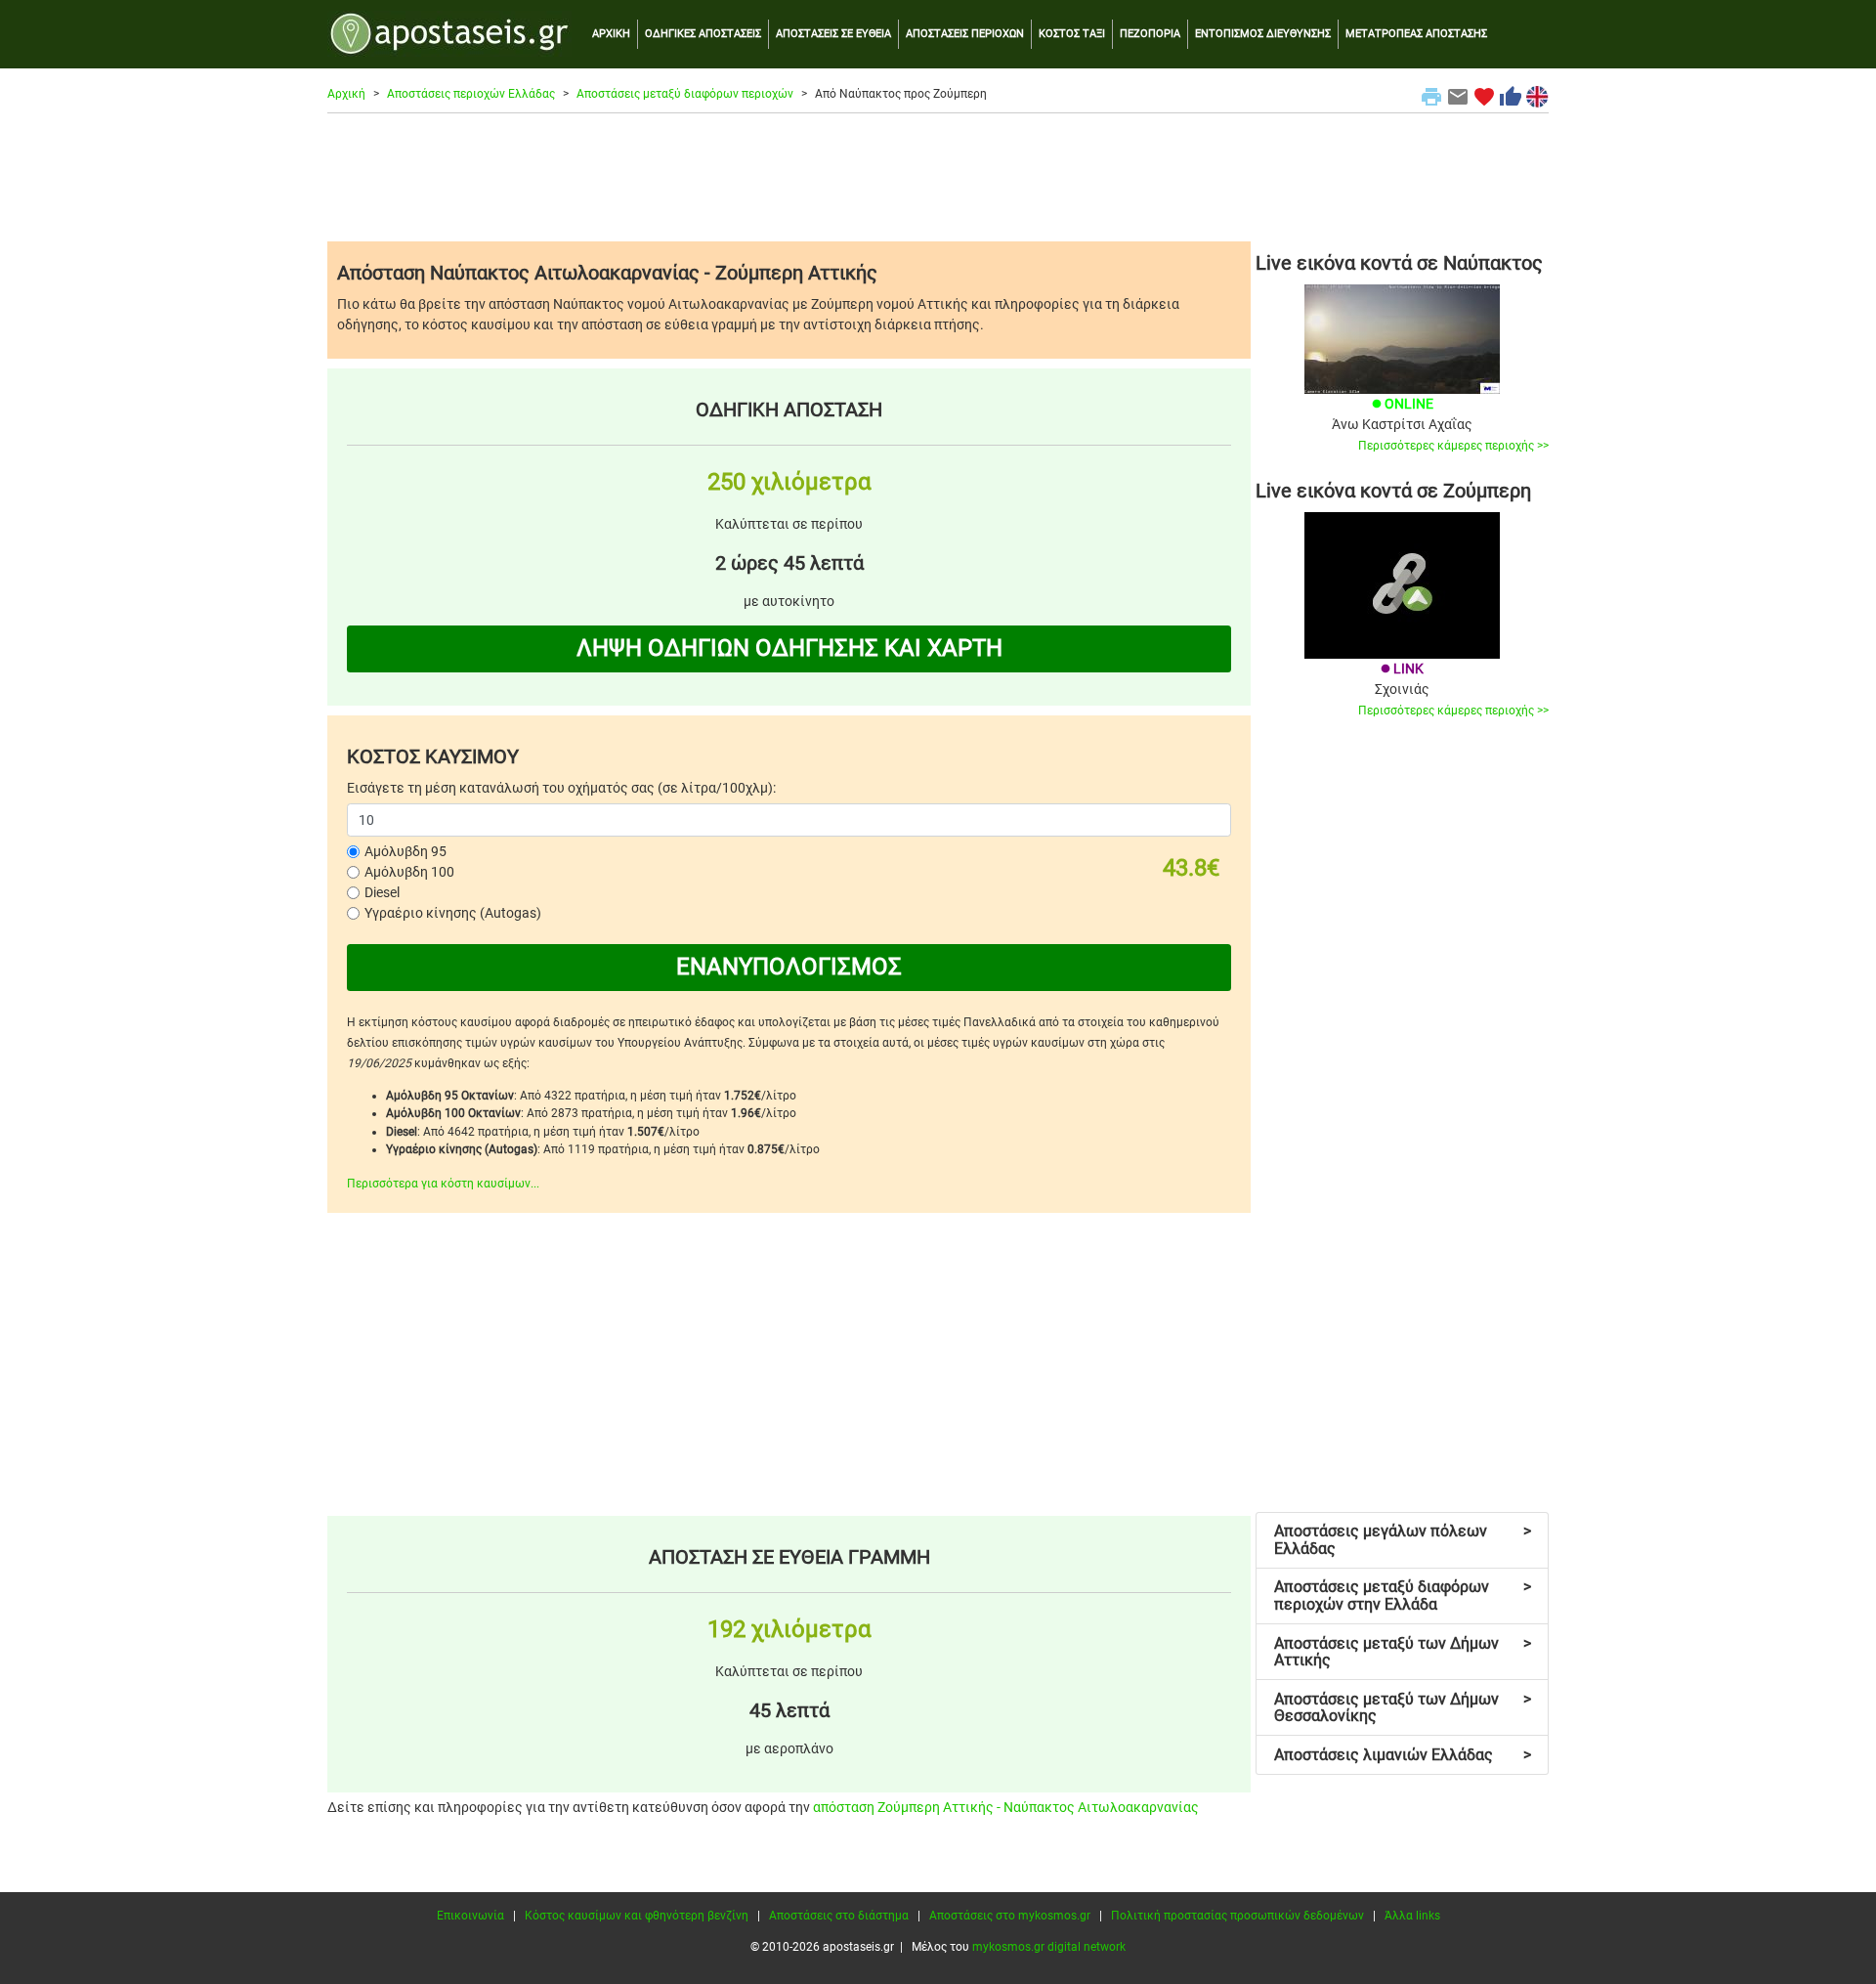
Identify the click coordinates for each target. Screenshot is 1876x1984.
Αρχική (346, 94)
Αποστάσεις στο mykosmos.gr (1010, 1916)
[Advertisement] (938, 177)
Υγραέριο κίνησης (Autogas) (453, 913)
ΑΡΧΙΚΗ (611, 34)
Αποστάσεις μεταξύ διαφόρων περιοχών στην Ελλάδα (1403, 1596)
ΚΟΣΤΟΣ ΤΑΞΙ (1072, 34)
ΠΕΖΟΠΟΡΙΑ (1150, 34)
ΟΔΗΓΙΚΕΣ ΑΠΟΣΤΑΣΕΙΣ (703, 34)
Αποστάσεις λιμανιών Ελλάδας (1403, 1755)
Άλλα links (1412, 1916)
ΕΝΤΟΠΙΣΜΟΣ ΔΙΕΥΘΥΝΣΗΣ (1263, 34)
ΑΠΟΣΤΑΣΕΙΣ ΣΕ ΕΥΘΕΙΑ (833, 34)
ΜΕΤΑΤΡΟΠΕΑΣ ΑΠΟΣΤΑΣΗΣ (1416, 34)
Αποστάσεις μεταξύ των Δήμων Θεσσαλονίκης (1403, 1708)
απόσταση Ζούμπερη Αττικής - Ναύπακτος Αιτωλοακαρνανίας (1006, 1807)
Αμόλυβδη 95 (405, 851)
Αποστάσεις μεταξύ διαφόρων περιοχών (685, 94)
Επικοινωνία (470, 1916)
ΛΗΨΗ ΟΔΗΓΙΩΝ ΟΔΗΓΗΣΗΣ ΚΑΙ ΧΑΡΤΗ (789, 648)
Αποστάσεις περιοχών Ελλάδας (471, 94)
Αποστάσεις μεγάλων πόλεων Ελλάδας (1403, 1540)
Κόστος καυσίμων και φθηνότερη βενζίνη (637, 1916)
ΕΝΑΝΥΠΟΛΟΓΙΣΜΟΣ (789, 967)
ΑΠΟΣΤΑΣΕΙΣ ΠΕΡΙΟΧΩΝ (965, 34)
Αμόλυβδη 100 (409, 872)
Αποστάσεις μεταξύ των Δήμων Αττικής (1403, 1652)
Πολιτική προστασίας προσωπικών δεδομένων (1237, 1916)
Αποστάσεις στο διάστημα (839, 1916)
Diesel (382, 892)
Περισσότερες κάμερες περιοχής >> (1453, 446)
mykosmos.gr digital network (1049, 1947)
